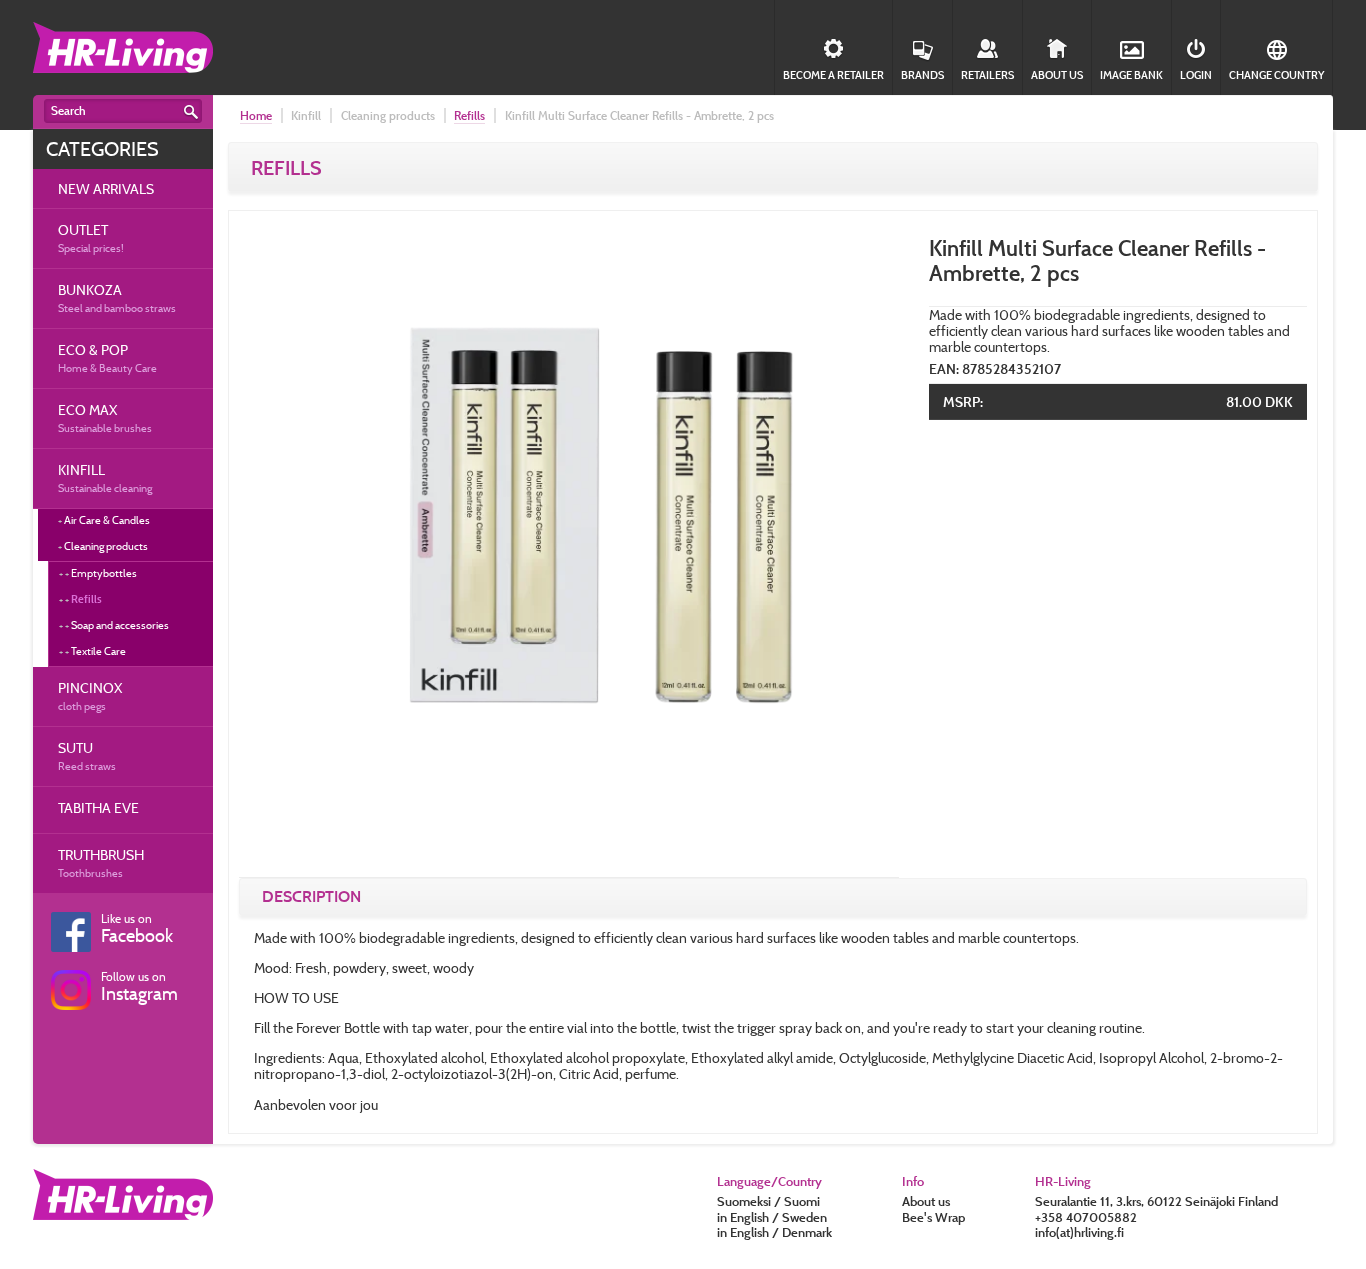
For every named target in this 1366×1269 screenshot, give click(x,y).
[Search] (191, 112)
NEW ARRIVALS (106, 188)
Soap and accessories (120, 625)
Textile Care (98, 651)
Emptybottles (104, 573)
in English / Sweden (772, 1217)
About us (926, 1201)
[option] (569, 547)
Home (256, 115)
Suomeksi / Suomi (768, 1201)
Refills (86, 599)
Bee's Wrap (933, 1217)
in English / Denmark (774, 1232)
